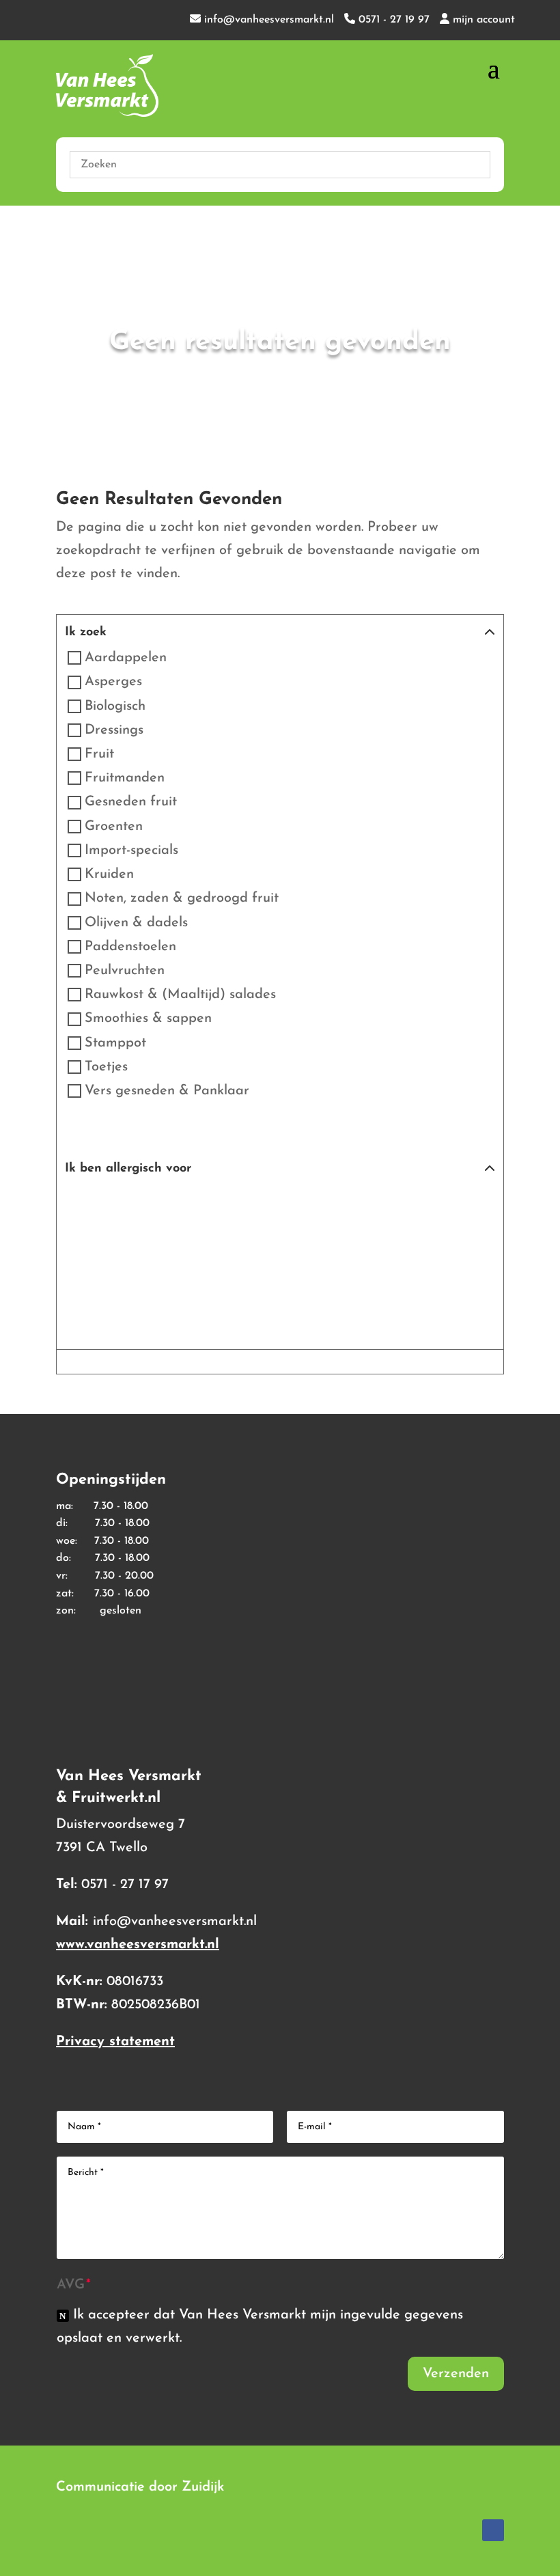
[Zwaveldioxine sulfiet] (280, 1253)
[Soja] (137, 1253)
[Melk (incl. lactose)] (232, 1205)
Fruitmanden (125, 778)
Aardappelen (126, 658)
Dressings (114, 730)
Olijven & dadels (136, 923)
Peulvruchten (125, 971)
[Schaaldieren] (423, 1205)
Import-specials (131, 850)
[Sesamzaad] (89, 1253)
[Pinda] (376, 1205)
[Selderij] (471, 1205)
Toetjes (106, 1067)
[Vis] (184, 1253)
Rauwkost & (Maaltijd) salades (180, 995)
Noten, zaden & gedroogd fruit (182, 899)
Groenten (114, 827)
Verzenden (456, 2374)
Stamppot (115, 1043)
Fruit (99, 754)
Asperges (113, 682)
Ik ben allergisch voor (128, 1169)
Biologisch (115, 706)
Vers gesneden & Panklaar (167, 1091)
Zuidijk (203, 2487)
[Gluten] (137, 1205)
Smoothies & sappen (148, 1019)
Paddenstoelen (130, 947)
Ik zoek (86, 633)
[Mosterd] (280, 1205)
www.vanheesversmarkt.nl (138, 1945)
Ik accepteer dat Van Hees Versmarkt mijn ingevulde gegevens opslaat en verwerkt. (260, 2327)
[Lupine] (184, 1205)
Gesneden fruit (131, 803)
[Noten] (328, 1205)
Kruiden (109, 874)
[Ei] (89, 1205)
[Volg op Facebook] (493, 2530)
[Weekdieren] (232, 1253)
